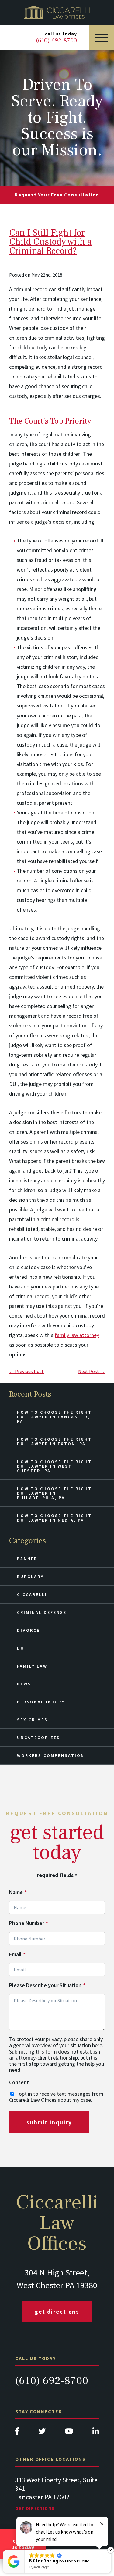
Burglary (30, 1577)
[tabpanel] (57, 2500)
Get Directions (57, 2312)
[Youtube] (69, 2433)
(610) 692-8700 (52, 2381)
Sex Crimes (32, 1720)
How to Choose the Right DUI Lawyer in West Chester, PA (54, 1466)
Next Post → (92, 1371)
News (24, 1684)
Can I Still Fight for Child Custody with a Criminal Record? (50, 242)
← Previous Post (26, 1371)
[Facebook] (17, 2433)
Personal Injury (41, 1702)
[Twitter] (42, 2433)
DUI (22, 1648)
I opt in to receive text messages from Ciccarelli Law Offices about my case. (56, 2097)
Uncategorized (39, 1738)
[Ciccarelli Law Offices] (57, 12)
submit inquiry (49, 2122)
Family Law (32, 1666)
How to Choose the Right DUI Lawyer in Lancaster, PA (54, 1417)
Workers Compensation (51, 1755)
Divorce (28, 1630)
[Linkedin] (96, 2433)
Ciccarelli (32, 1594)
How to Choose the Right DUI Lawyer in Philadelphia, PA (54, 1493)
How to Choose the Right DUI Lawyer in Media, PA (54, 1518)
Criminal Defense (42, 1612)
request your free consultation (57, 195)
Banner (27, 1559)
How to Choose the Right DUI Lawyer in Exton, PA (54, 1441)
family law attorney (77, 1335)
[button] (79, 2550)
